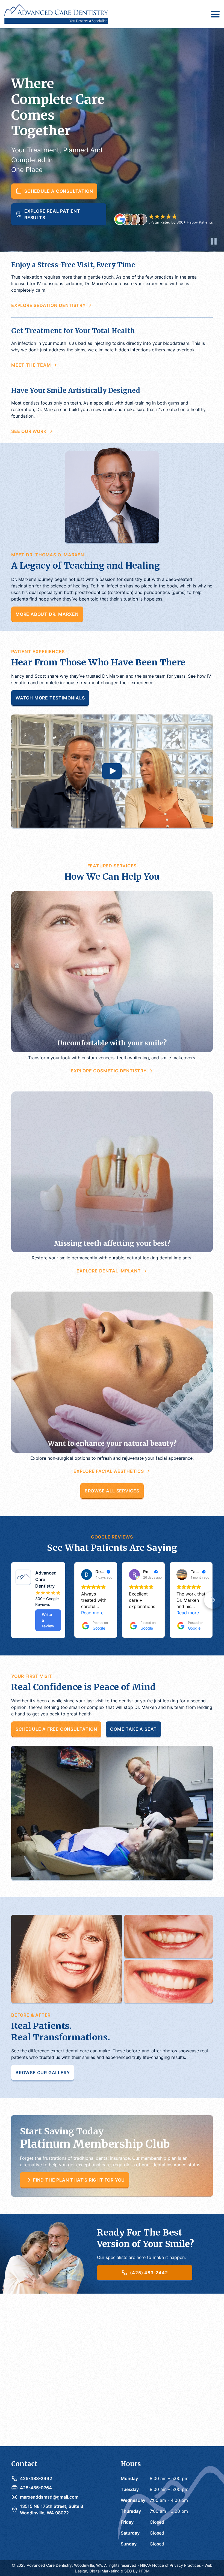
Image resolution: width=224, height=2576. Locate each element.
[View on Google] (87, 1574)
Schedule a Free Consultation (56, 1729)
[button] (214, 14)
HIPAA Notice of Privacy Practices (170, 2565)
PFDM (144, 2571)
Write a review (48, 1620)
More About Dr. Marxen (47, 614)
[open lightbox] (112, 771)
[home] (56, 14)
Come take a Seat (133, 1729)
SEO (128, 2571)
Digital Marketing (104, 2571)
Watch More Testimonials (50, 698)
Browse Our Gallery (43, 2073)
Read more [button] (92, 1613)
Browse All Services (112, 1491)
